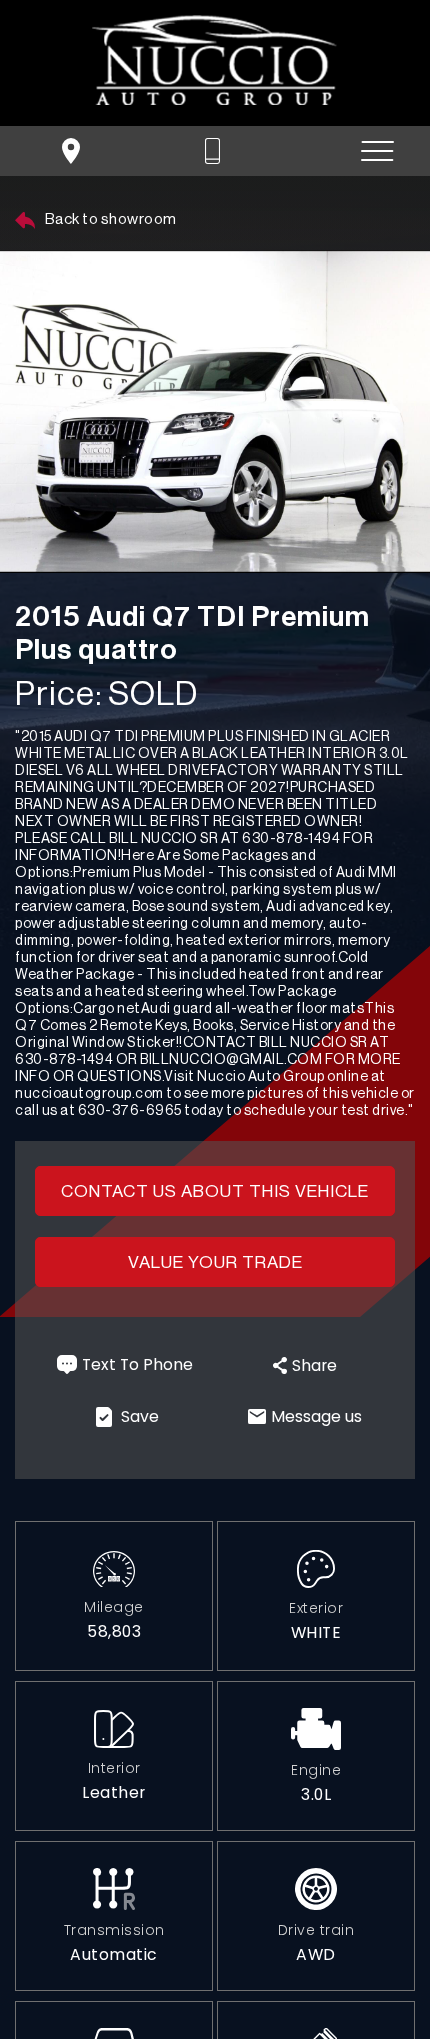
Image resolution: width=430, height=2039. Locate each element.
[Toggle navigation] (377, 151)
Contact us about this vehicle (215, 1191)
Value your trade (215, 1262)
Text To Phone (137, 1364)
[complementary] (370, 1979)
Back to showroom (109, 219)
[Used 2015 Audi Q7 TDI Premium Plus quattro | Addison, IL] (215, 411)
